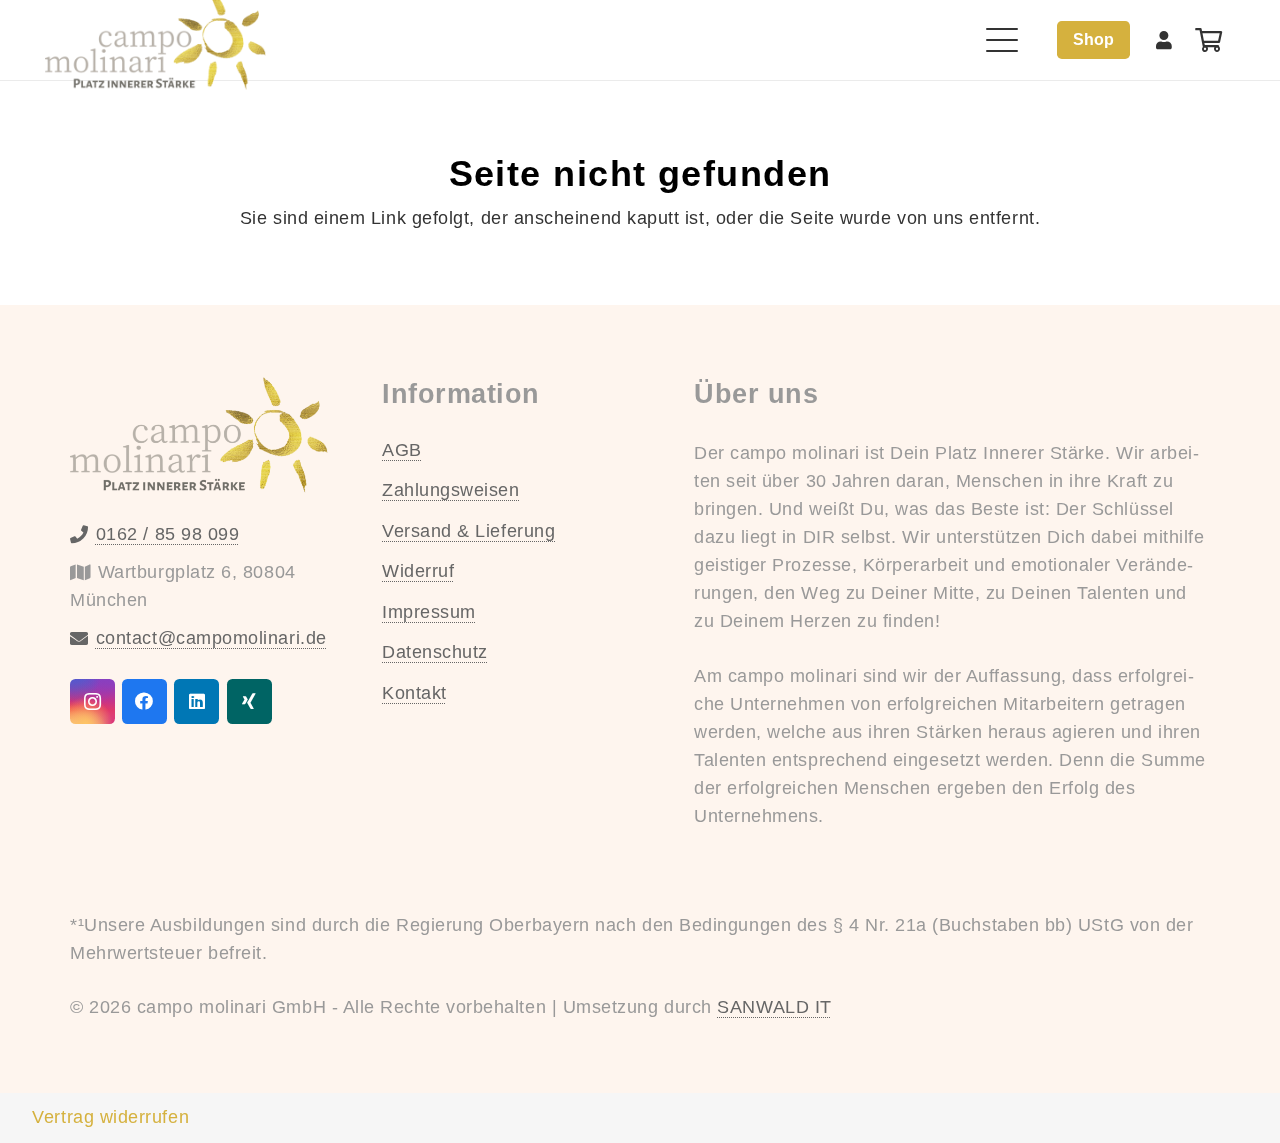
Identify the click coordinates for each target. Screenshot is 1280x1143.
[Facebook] (144, 701)
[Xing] (249, 701)
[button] (1002, 40)
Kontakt (414, 693)
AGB (402, 450)
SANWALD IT (774, 1007)
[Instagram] (92, 701)
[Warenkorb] (1208, 40)
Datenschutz (435, 652)
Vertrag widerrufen (110, 1117)
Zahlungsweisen (451, 490)
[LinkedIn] (196, 701)
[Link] (1164, 40)
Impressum (429, 612)
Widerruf (418, 571)
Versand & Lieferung (468, 531)
